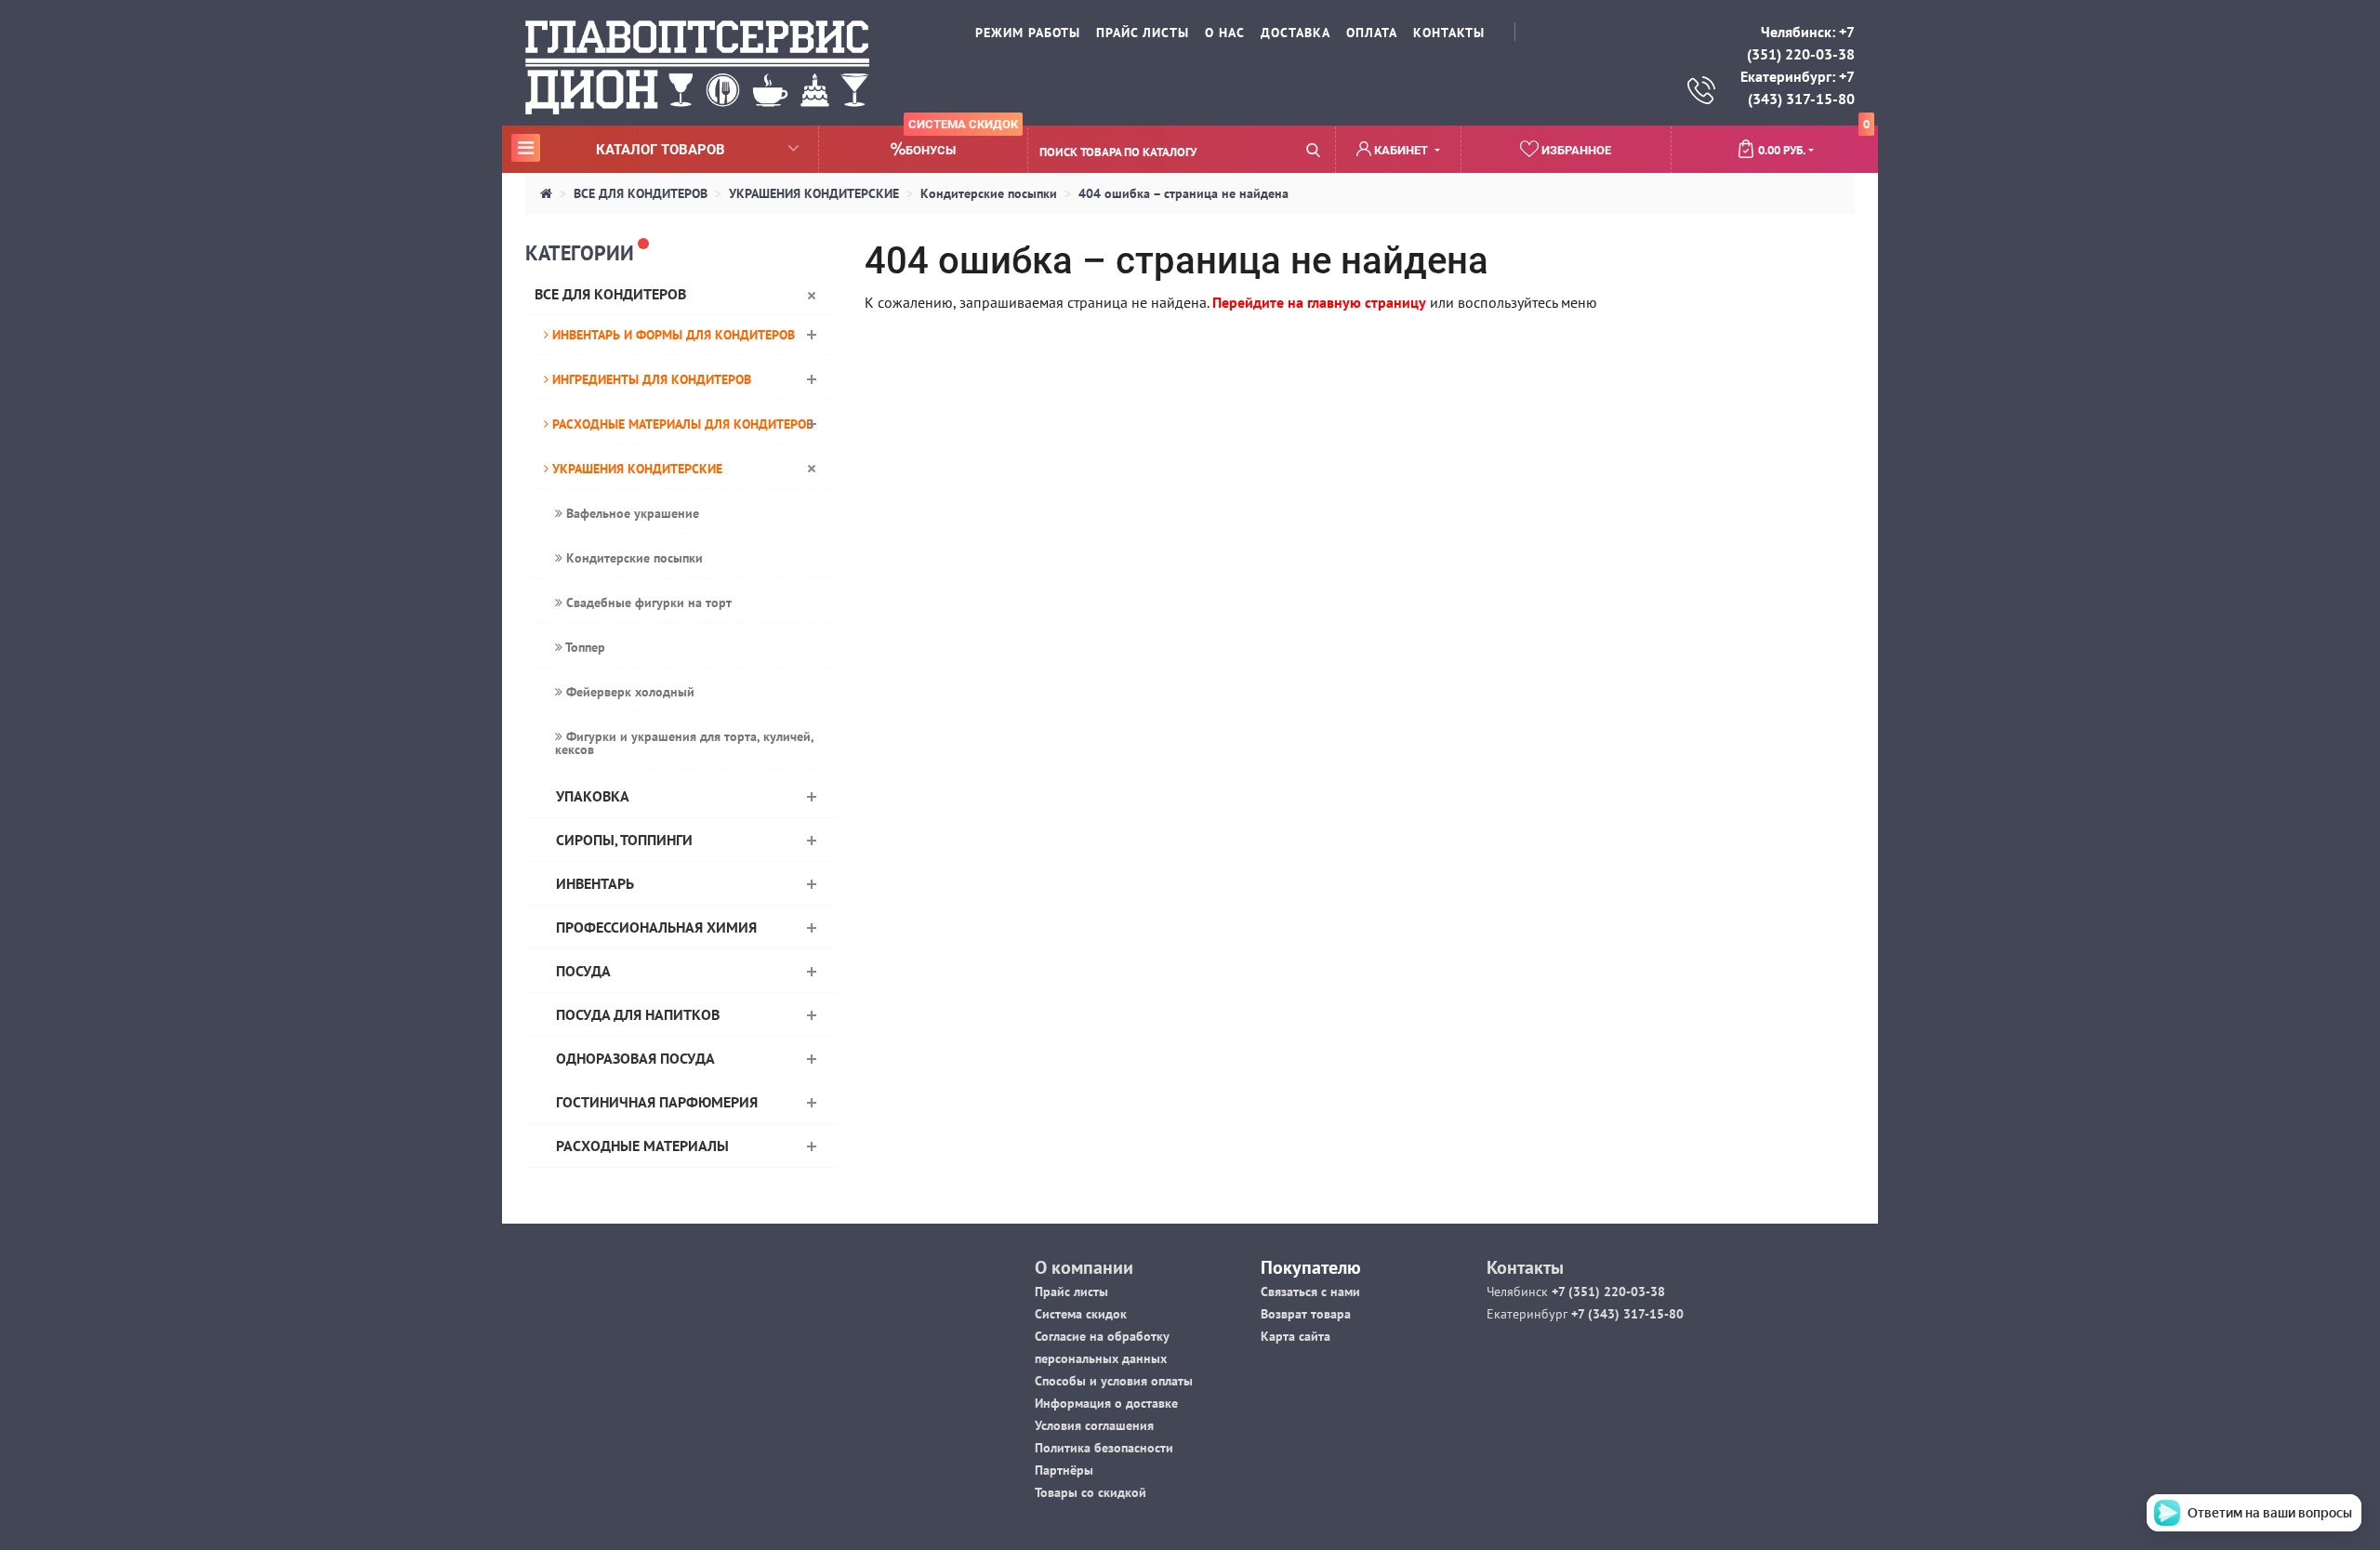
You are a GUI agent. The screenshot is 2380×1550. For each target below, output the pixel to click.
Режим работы (1028, 33)
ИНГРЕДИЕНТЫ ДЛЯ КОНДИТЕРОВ (650, 379)
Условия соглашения (1094, 1425)
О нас (1225, 33)
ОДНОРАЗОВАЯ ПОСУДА (635, 1058)
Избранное (1575, 150)
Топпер (584, 647)
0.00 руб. (1814, 142)
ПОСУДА (583, 971)
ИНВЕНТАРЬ (595, 883)
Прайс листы (1071, 1292)
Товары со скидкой (1091, 1492)
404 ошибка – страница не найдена (1183, 193)
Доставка (1296, 33)
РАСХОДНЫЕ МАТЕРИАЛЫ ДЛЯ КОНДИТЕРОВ (681, 424)
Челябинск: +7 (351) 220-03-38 (1801, 43)
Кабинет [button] (1401, 150)
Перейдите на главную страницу (1319, 302)
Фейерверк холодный (628, 692)
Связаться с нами (1310, 1292)
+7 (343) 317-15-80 (1626, 1314)
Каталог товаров (621, 149)
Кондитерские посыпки (989, 193)
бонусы (962, 142)
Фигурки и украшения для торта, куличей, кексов (685, 743)
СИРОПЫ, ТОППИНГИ (624, 840)
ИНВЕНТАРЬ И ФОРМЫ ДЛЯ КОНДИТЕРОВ (672, 335)
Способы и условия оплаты (1114, 1381)
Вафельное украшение (631, 513)
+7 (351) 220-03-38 (1606, 1292)
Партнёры (1064, 1470)
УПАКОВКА (593, 796)
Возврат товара (1306, 1314)
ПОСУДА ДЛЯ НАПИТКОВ (638, 1014)
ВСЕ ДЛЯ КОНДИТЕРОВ (641, 193)
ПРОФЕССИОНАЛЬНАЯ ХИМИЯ (656, 927)
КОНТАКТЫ (1449, 33)
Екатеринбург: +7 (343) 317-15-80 (1798, 87)
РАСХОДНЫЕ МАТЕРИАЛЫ (642, 1146)
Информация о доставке (1106, 1403)
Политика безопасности (1104, 1448)
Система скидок (1081, 1314)
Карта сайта (1296, 1336)
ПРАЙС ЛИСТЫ (1143, 33)
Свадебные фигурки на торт (647, 603)
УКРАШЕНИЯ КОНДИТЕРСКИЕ (814, 193)
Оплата (1372, 33)
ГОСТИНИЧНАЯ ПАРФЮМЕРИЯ (657, 1102)
